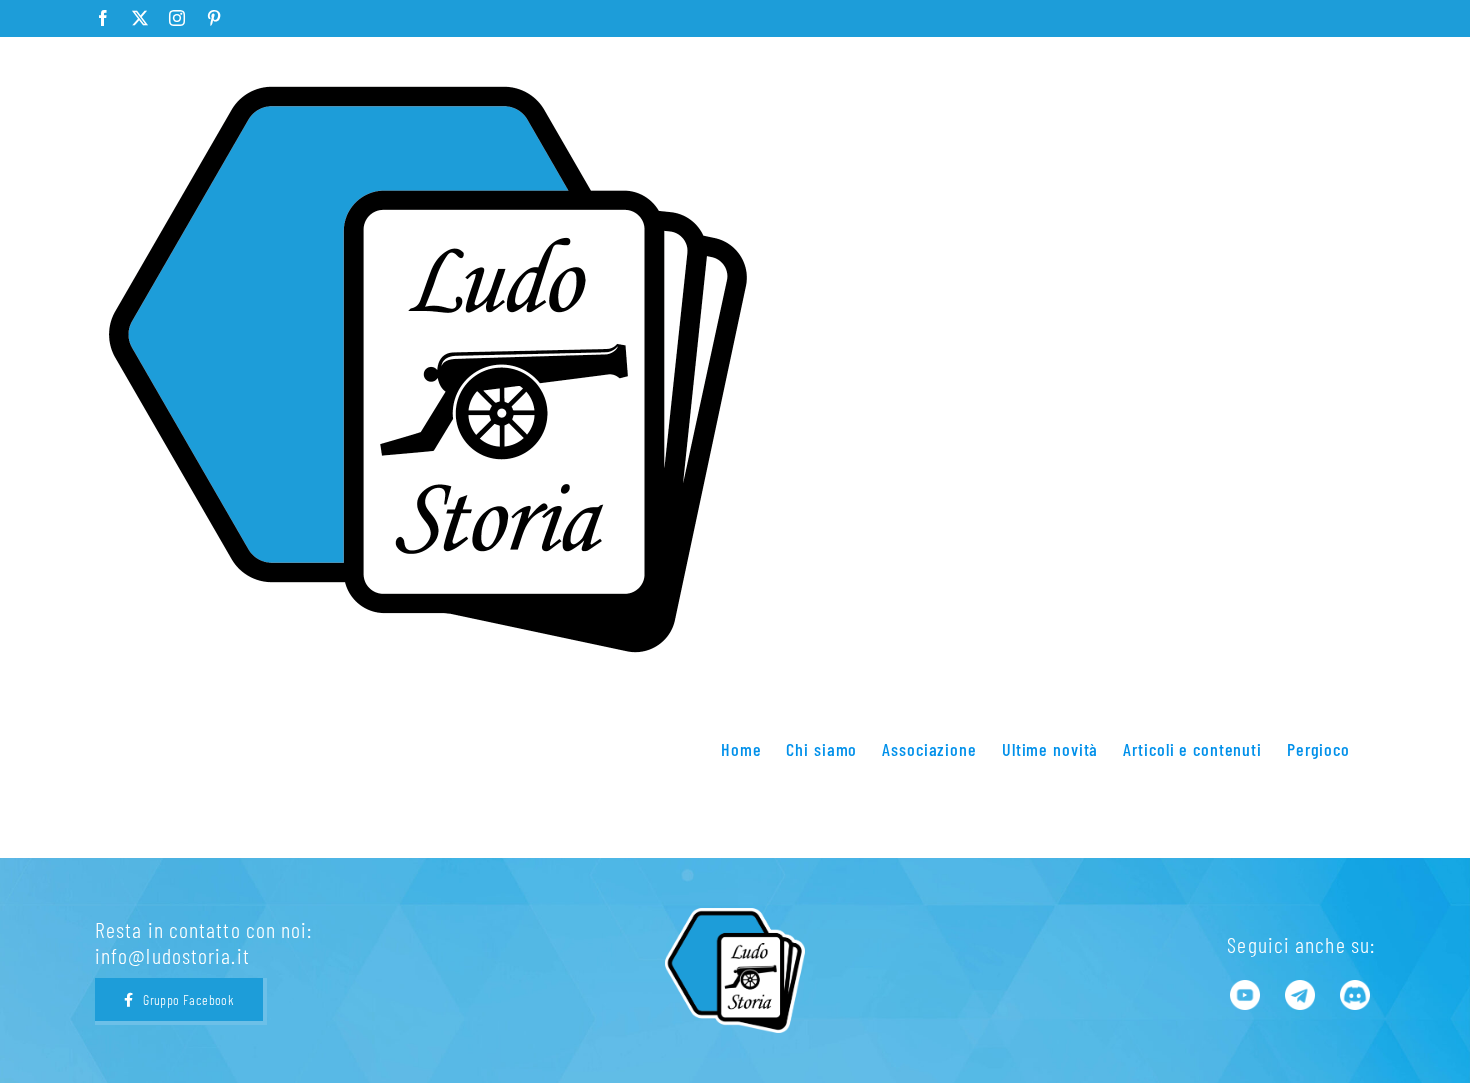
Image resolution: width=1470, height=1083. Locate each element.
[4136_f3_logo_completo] (735, 919)
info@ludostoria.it (172, 955)
